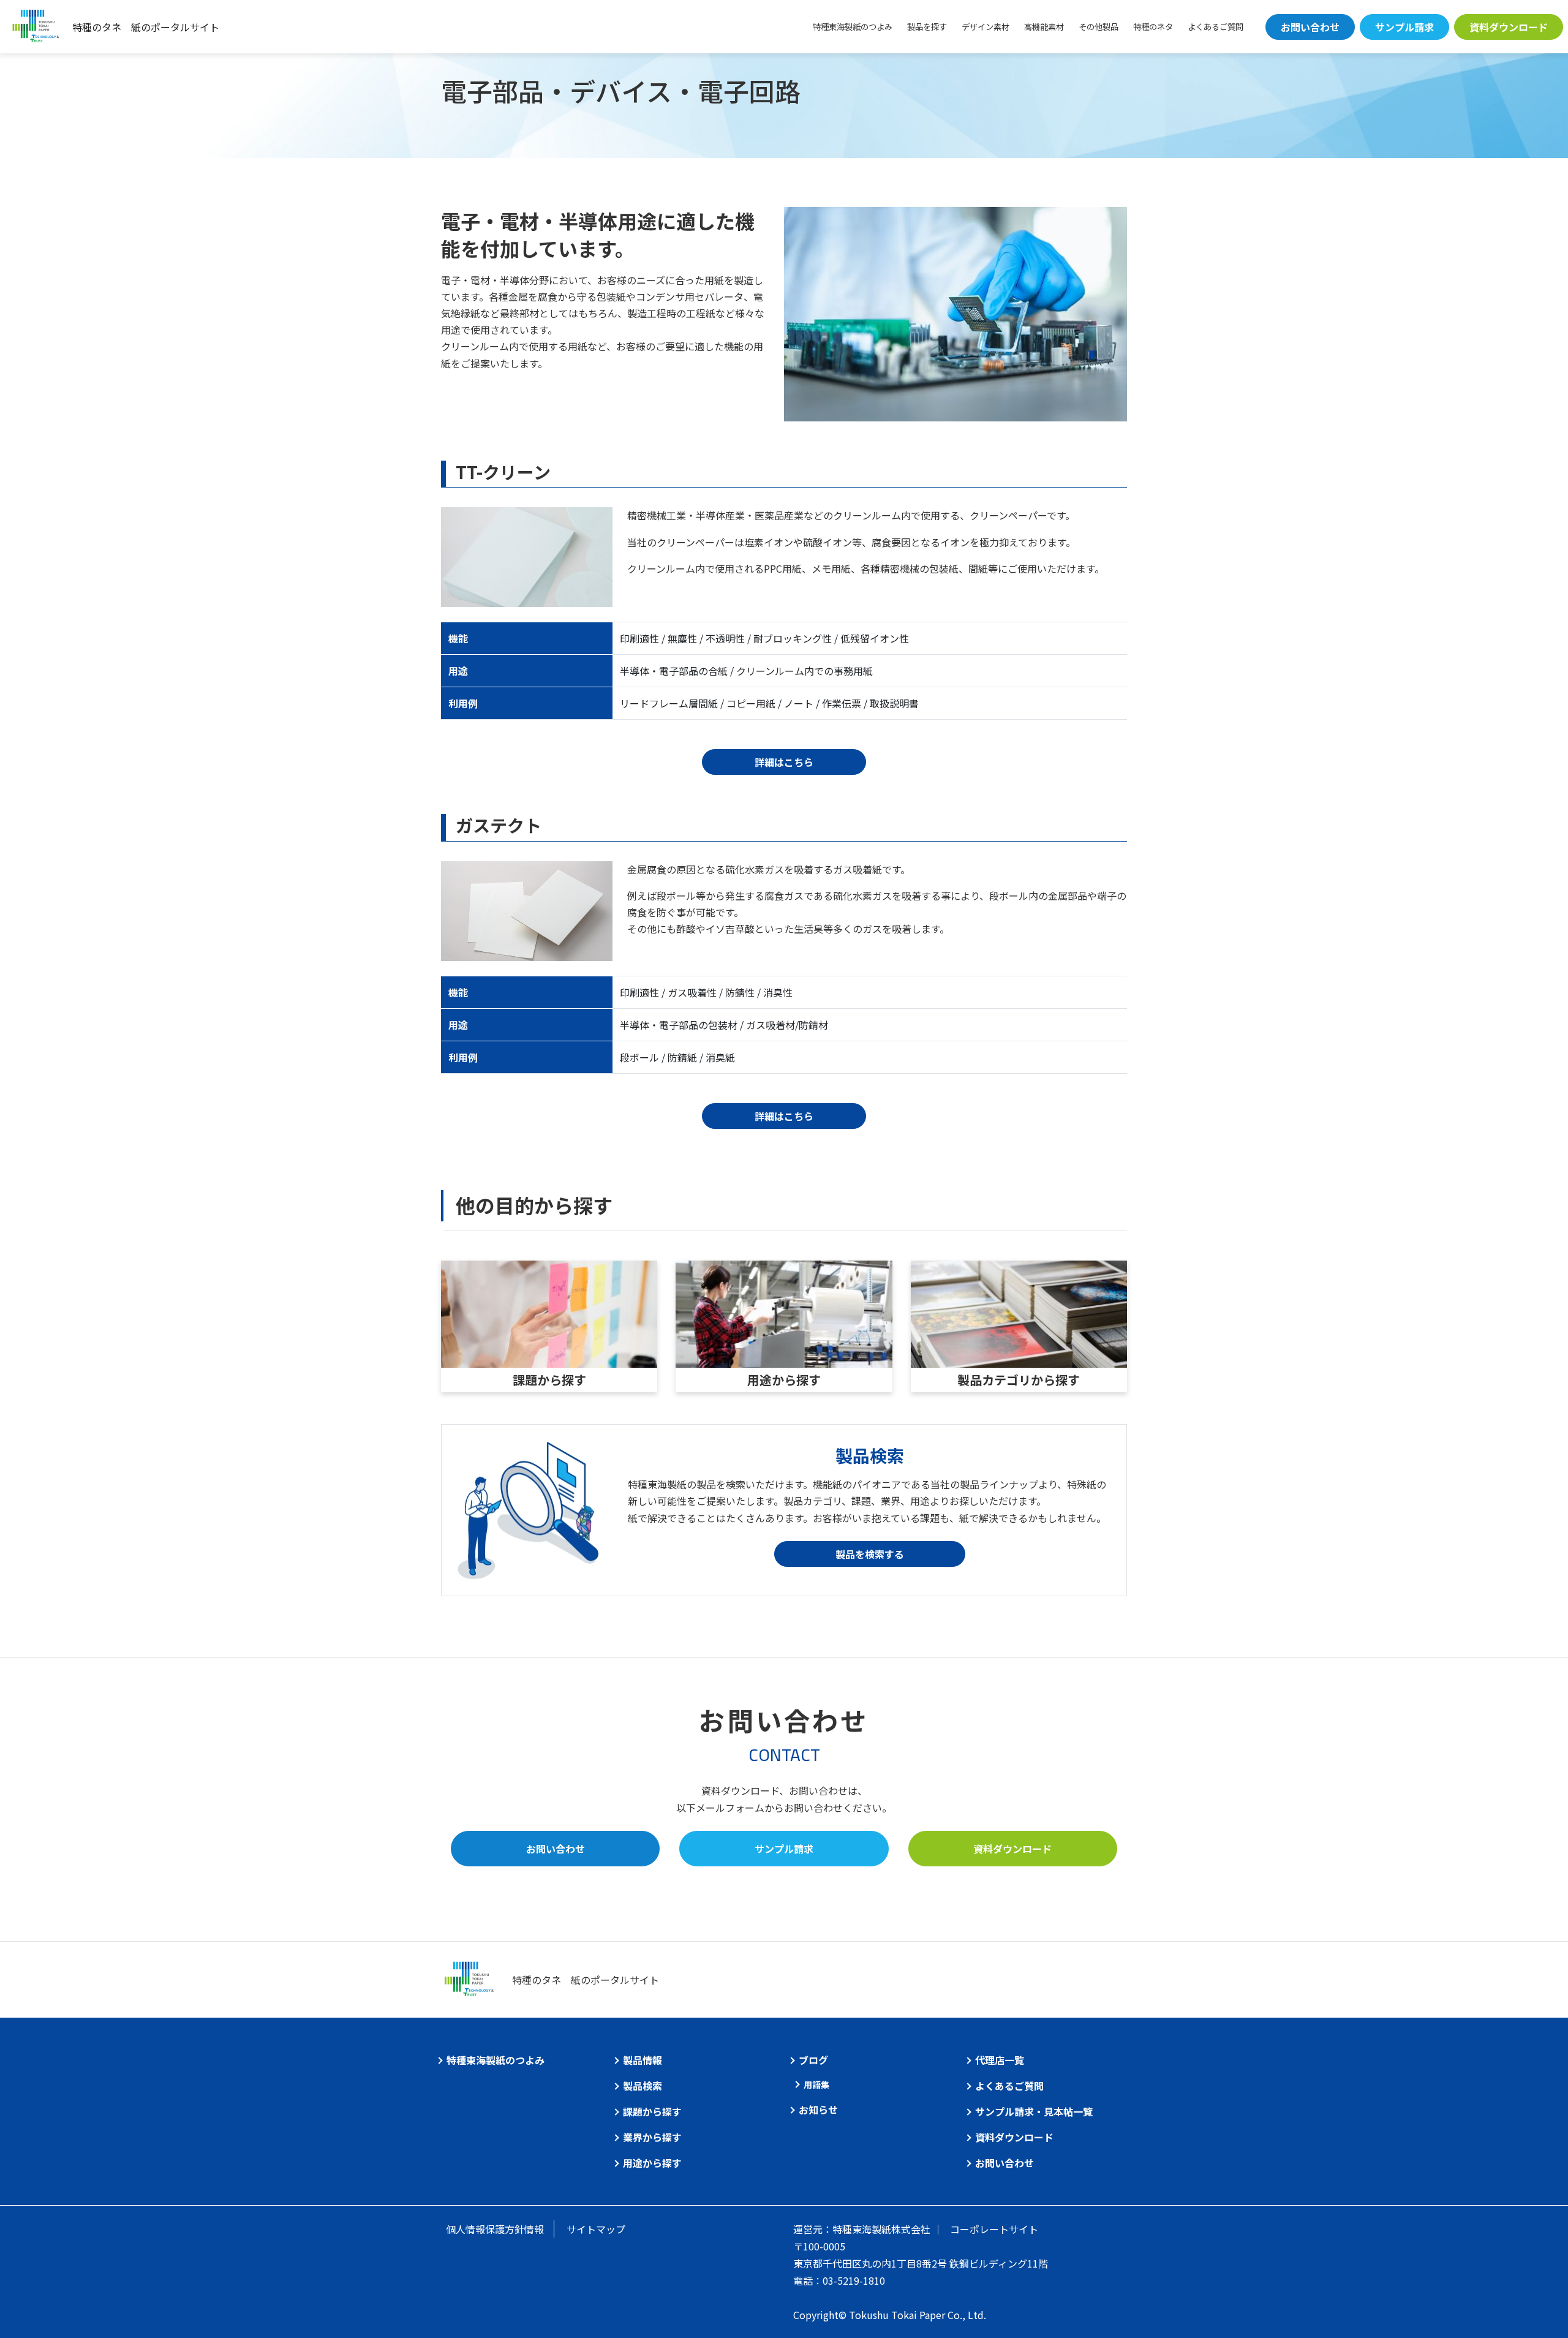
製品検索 (643, 2086)
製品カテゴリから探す (1019, 1380)
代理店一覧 (1000, 2060)
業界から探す (652, 2137)
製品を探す (927, 27)
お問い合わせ (1310, 27)
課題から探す (549, 1380)
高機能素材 (1044, 27)
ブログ (813, 2060)
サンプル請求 (1404, 27)
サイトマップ (596, 2229)
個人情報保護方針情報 (495, 2229)
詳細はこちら (784, 762)
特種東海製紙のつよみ (853, 27)
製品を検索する (870, 1554)
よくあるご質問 (1216, 27)
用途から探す (784, 1380)
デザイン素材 (986, 27)
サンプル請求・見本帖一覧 (1034, 2111)
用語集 (816, 2084)
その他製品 (1099, 27)
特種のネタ (1153, 27)
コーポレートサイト (994, 2229)
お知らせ (818, 2110)
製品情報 (643, 2060)
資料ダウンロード (1509, 27)
